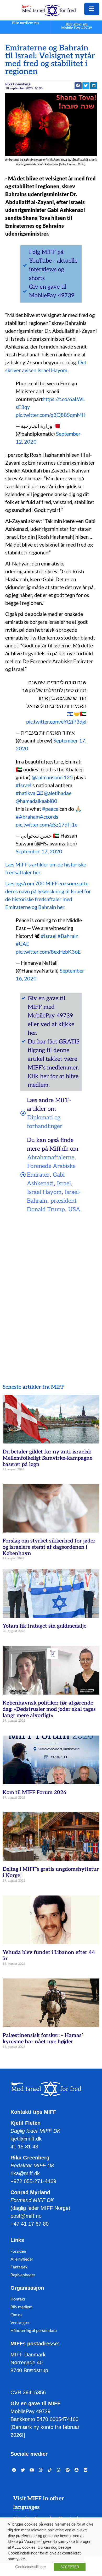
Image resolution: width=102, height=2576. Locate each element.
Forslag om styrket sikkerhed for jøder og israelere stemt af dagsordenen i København (49, 1547)
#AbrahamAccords (37, 817)
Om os (16, 2315)
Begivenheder (23, 2275)
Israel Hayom (44, 1192)
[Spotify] (67, 2470)
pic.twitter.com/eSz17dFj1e (47, 824)
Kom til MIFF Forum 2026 (34, 1793)
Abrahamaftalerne (51, 1157)
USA (74, 1209)
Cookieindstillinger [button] (31, 2567)
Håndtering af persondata (34, 2330)
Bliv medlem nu (25, 23)
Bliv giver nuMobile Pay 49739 (77, 26)
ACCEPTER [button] (70, 2567)
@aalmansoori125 (52, 777)
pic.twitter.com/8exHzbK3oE (48, 952)
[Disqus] (51, 1285)
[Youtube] (32, 2470)
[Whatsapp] (59, 2470)
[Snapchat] (77, 2470)
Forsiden (18, 2251)
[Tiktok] (50, 2470)
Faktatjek (19, 2267)
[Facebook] (14, 2470)
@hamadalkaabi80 (36, 801)
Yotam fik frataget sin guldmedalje (44, 1626)
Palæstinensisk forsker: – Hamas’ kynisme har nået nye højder (43, 2039)
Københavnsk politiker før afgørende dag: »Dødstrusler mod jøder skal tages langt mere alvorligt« (49, 1709)
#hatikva (25, 793)
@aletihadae (58, 793)
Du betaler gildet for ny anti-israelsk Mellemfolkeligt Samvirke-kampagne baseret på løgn (47, 1458)
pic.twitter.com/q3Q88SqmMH (51, 415)
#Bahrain (68, 936)
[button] (86, 86)
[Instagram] (41, 2470)
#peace (50, 809)
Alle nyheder (22, 2259)
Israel (64, 1183)
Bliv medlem (21, 2307)
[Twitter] (23, 2470)
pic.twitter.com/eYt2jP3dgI (56, 721)
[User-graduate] (86, 2470)
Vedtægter (20, 2322)
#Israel (24, 785)
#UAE (22, 944)
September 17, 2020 (39, 851)
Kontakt (18, 2299)
